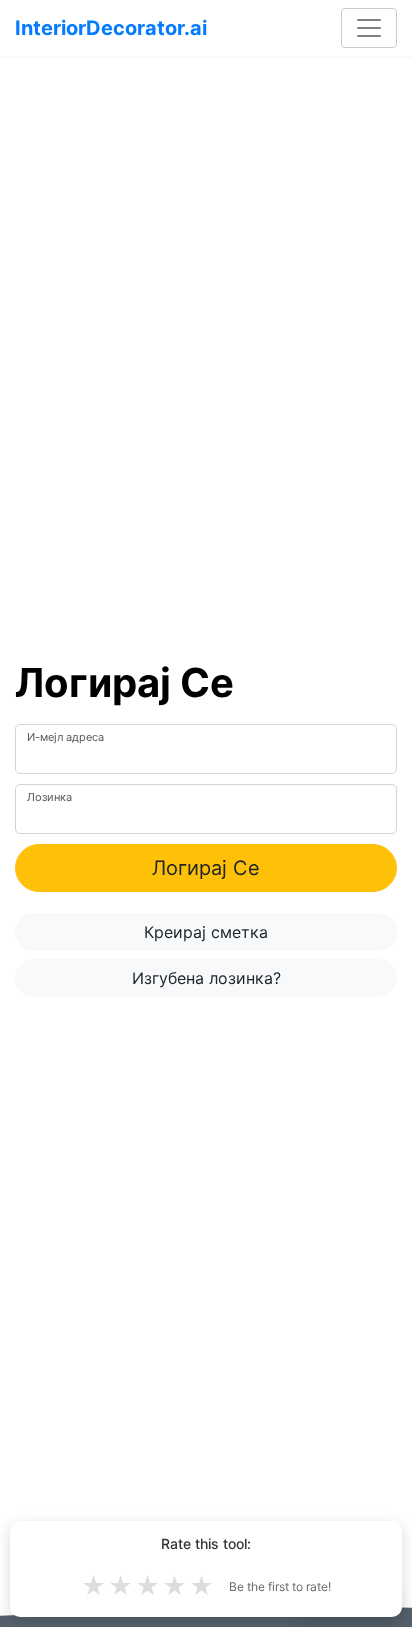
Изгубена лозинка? (206, 978)
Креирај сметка (206, 932)
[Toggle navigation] (369, 28)
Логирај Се (206, 868)
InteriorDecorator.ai (111, 28)
